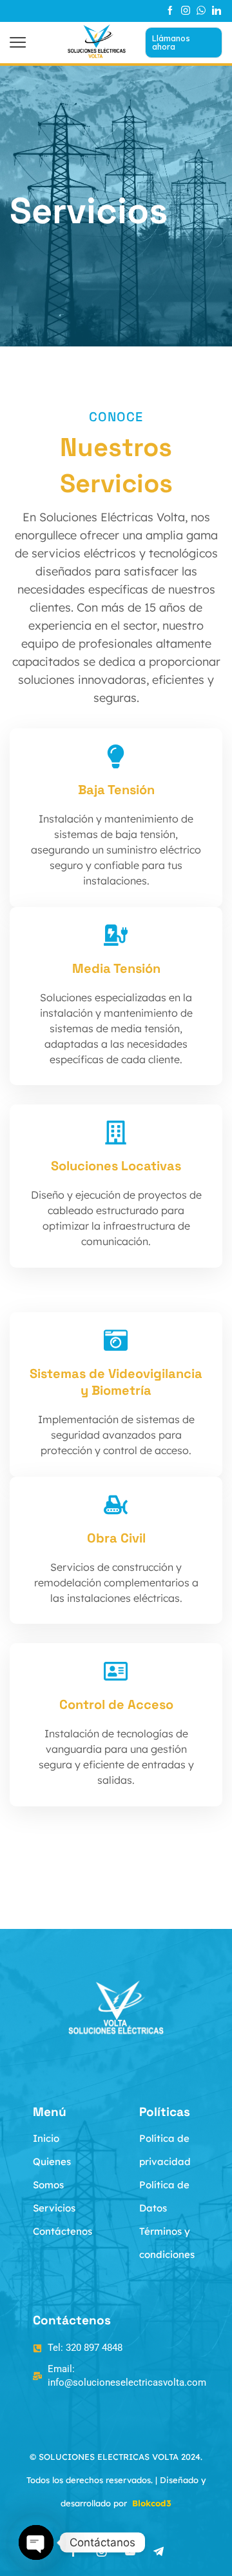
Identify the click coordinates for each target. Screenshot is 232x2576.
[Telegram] (159, 2551)
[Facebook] (170, 11)
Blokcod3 (152, 2503)
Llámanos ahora (171, 42)
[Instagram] (186, 11)
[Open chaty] (36, 2542)
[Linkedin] (217, 11)
